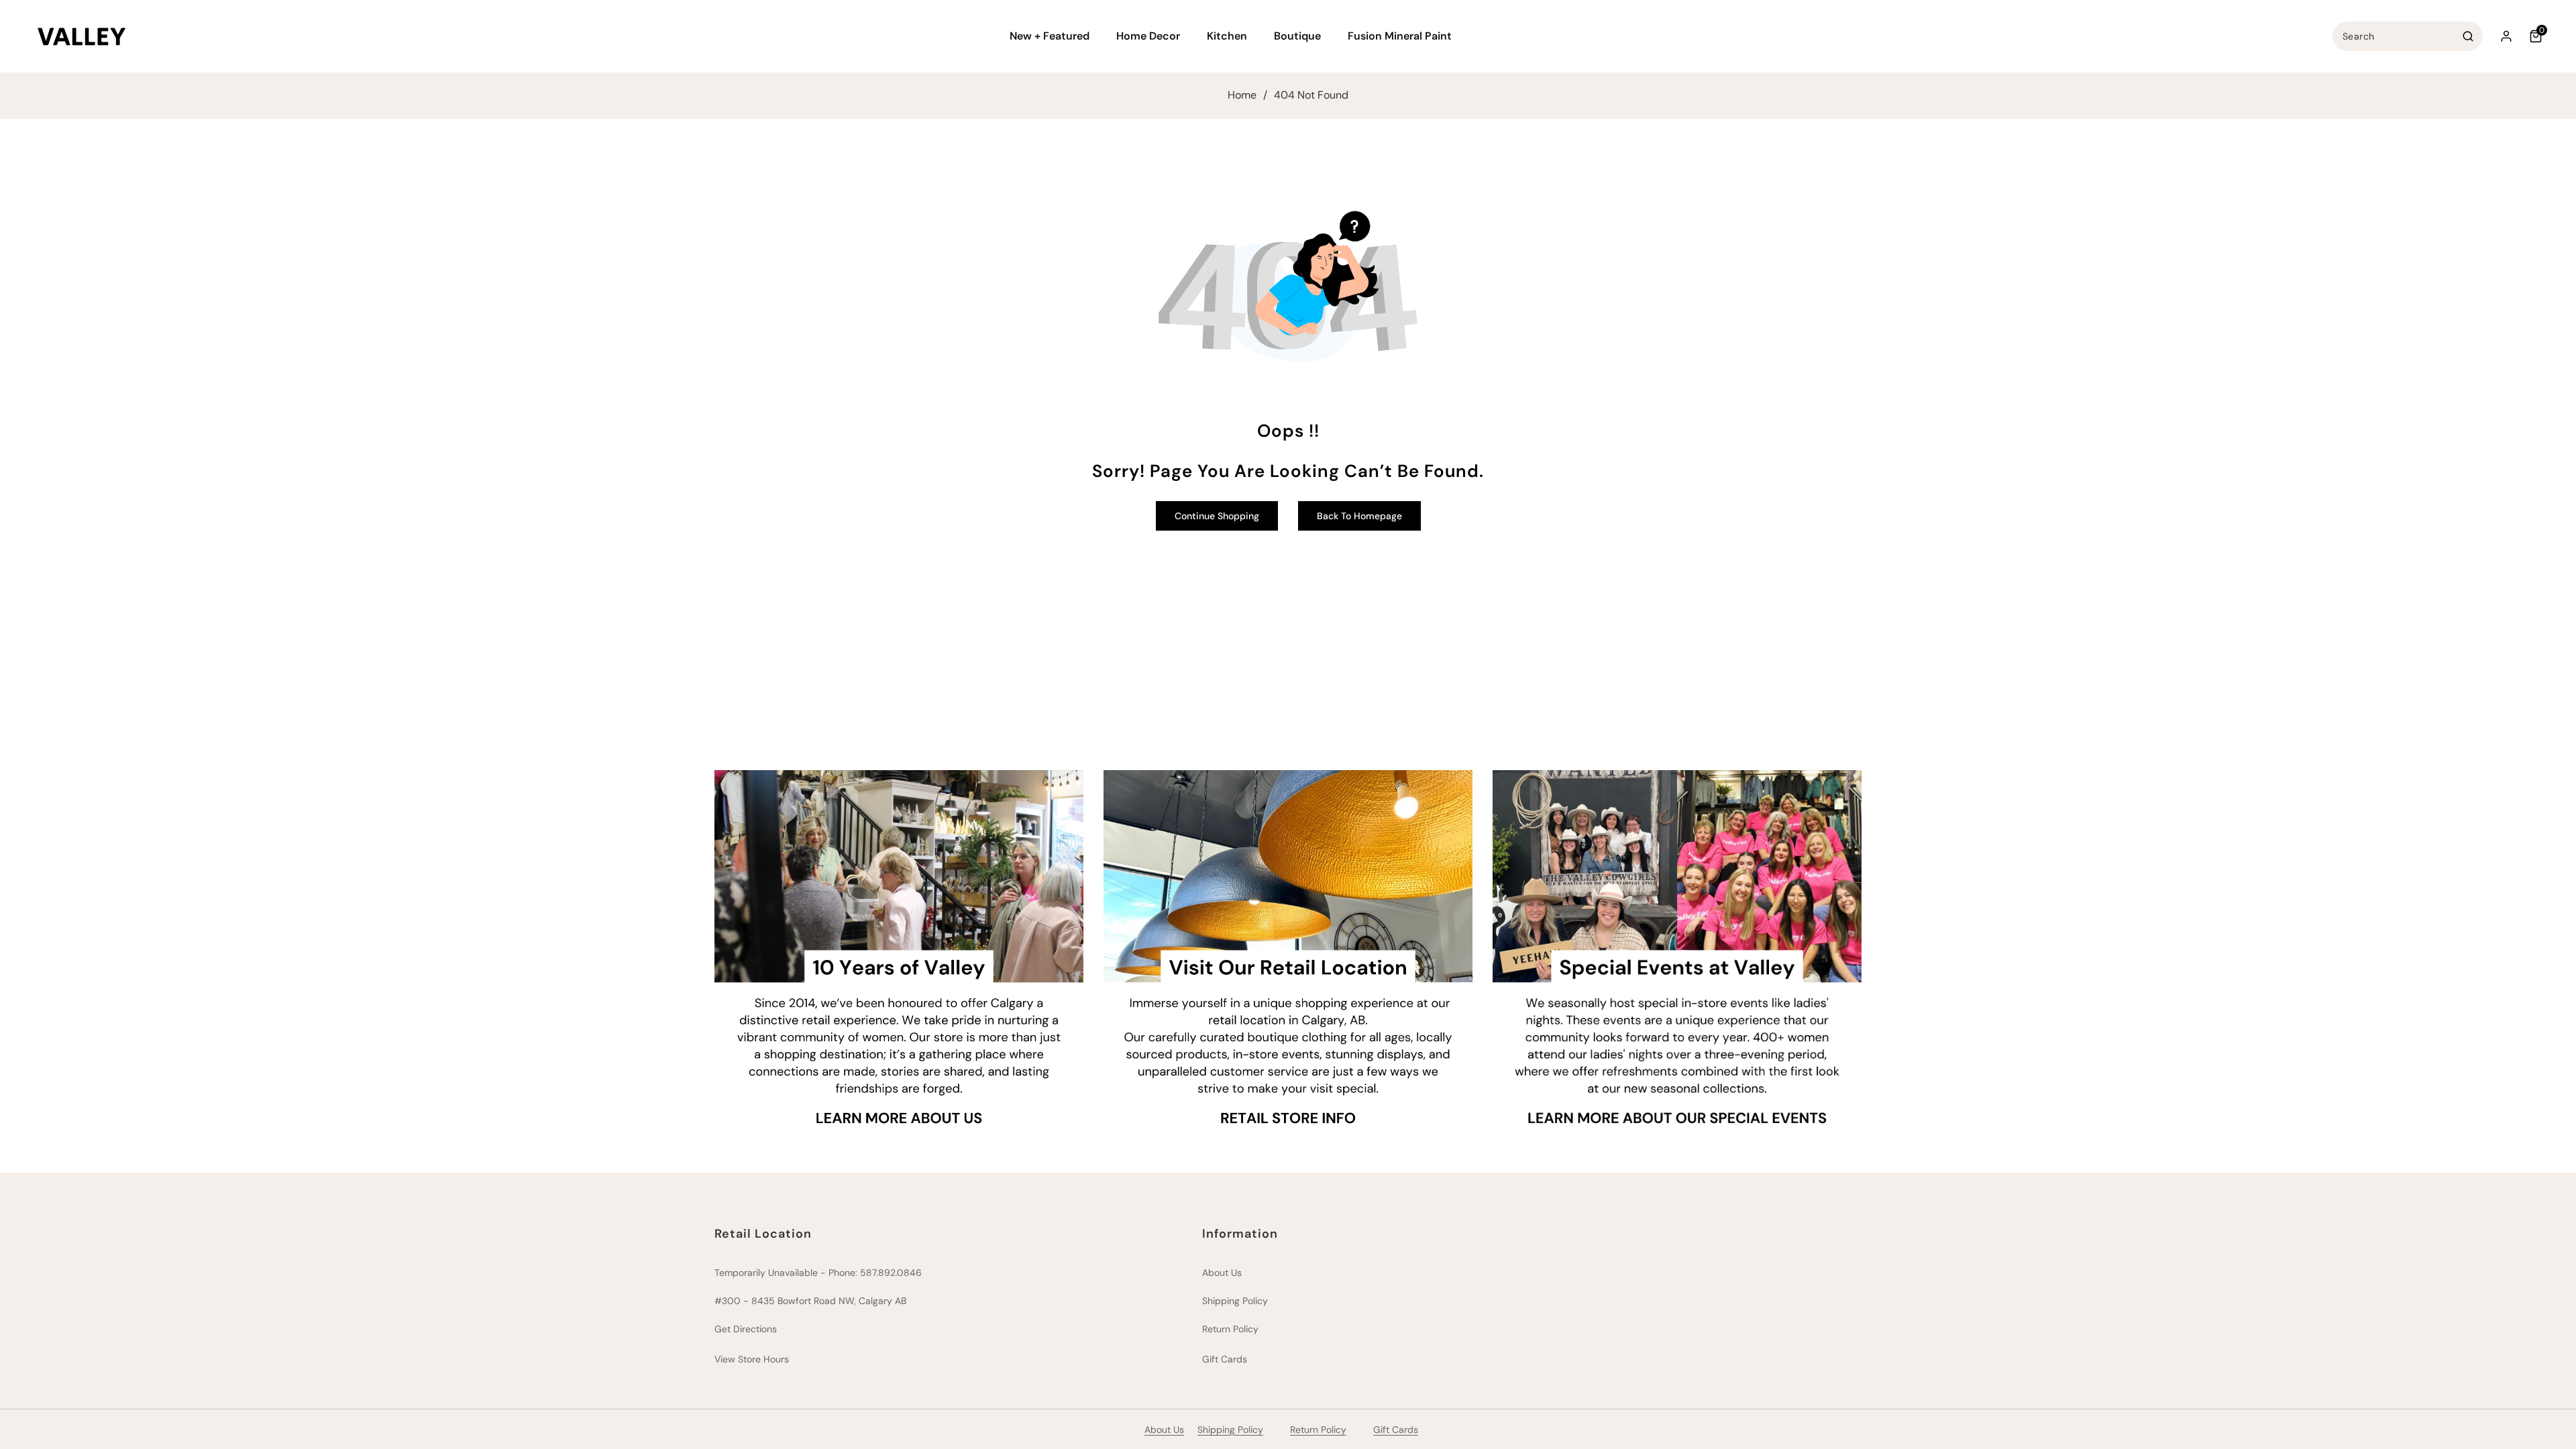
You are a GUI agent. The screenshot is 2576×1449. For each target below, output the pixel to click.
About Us (1222, 1273)
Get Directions (746, 1329)
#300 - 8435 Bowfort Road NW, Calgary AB (810, 1301)
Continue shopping (1217, 516)
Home (1242, 95)
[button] (1055, 37)
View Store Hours (752, 1359)
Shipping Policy (1235, 1301)
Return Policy (1230, 1329)
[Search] (2468, 36)
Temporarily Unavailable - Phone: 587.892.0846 (818, 1273)
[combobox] (2408, 36)
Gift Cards (1225, 1359)
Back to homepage (1359, 516)
